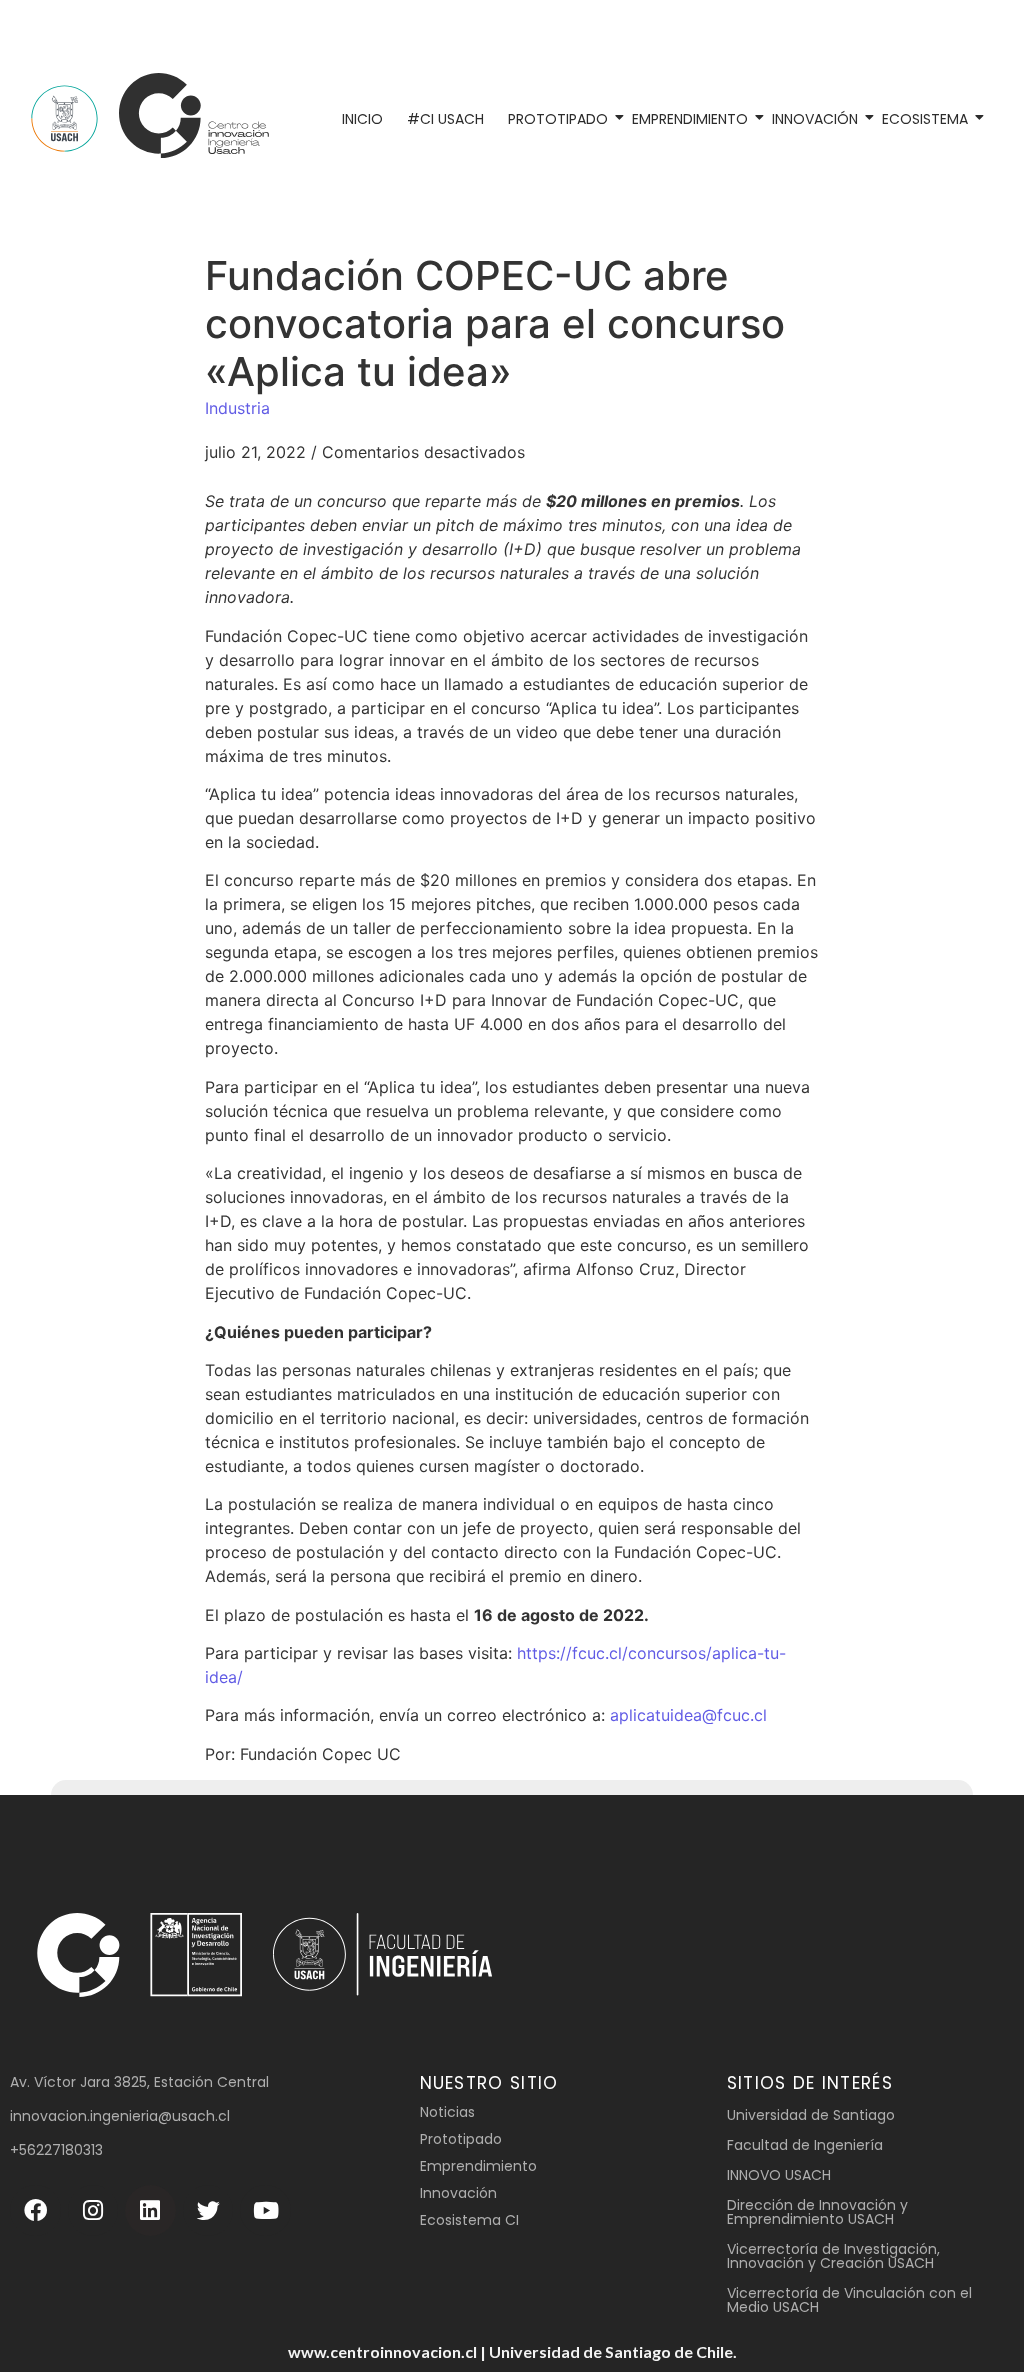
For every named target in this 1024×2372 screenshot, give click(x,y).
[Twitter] (208, 2210)
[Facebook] (35, 2210)
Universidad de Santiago (811, 2115)
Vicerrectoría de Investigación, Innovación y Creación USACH (833, 2256)
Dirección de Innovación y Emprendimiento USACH (817, 2212)
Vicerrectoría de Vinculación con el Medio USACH (849, 2300)
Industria (237, 408)
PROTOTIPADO (558, 119)
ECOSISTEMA (925, 119)
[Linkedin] (150, 2210)
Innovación (458, 2193)
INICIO (362, 119)
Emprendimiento (478, 2166)
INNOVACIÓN (815, 119)
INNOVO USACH (779, 2175)
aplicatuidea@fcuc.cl (688, 1715)
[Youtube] (265, 2210)
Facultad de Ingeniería (805, 2145)
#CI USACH (445, 119)
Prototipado (461, 2139)
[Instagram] (93, 2210)
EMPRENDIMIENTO (690, 119)
